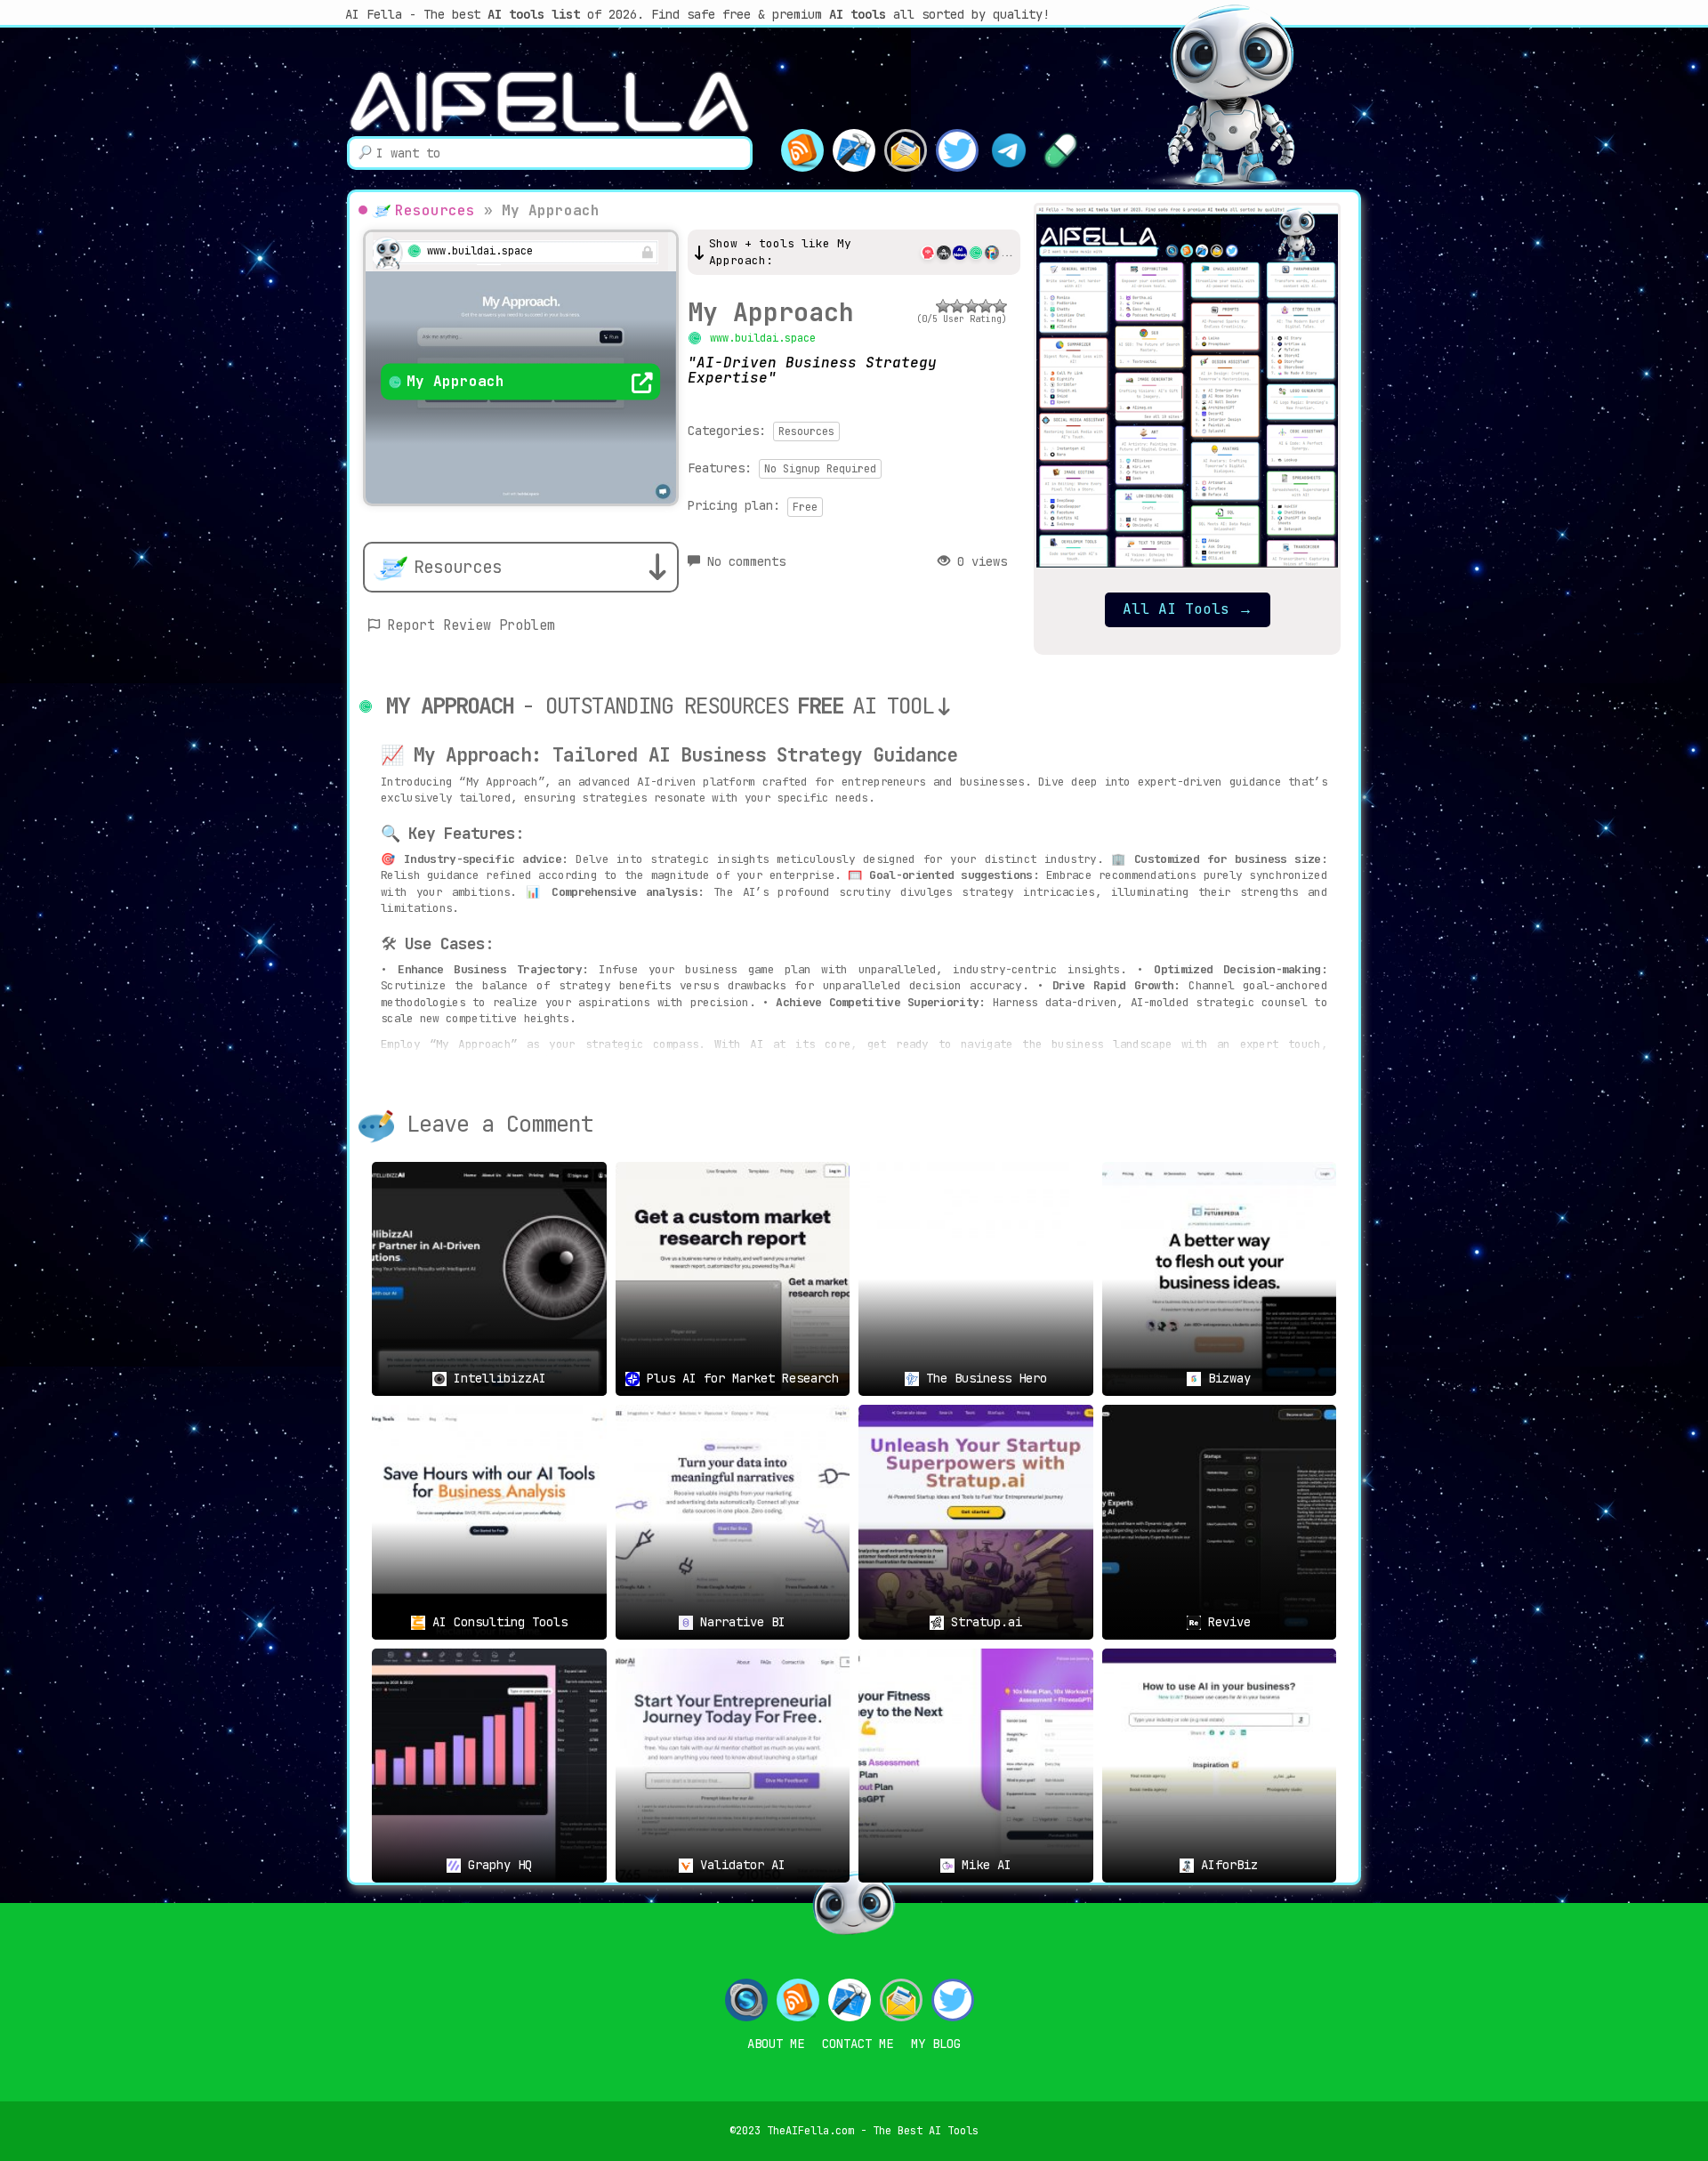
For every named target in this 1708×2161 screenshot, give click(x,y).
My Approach (771, 312)
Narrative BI (739, 1622)
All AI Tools (1188, 609)
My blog (936, 2044)
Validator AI (739, 1865)
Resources (435, 210)
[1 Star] (943, 306)
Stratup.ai (983, 1622)
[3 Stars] (971, 306)
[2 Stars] (957, 306)
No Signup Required (820, 469)
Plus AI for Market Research (739, 1378)
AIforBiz (1226, 1865)
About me (776, 2044)
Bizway (1226, 1378)
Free (805, 507)
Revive (1226, 1622)
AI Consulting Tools (496, 1622)
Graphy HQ (496, 1865)
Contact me (858, 2044)
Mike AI (983, 1865)
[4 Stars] (986, 306)
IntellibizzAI (496, 1378)
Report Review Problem (471, 625)
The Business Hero (983, 1378)
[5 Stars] (1000, 306)
